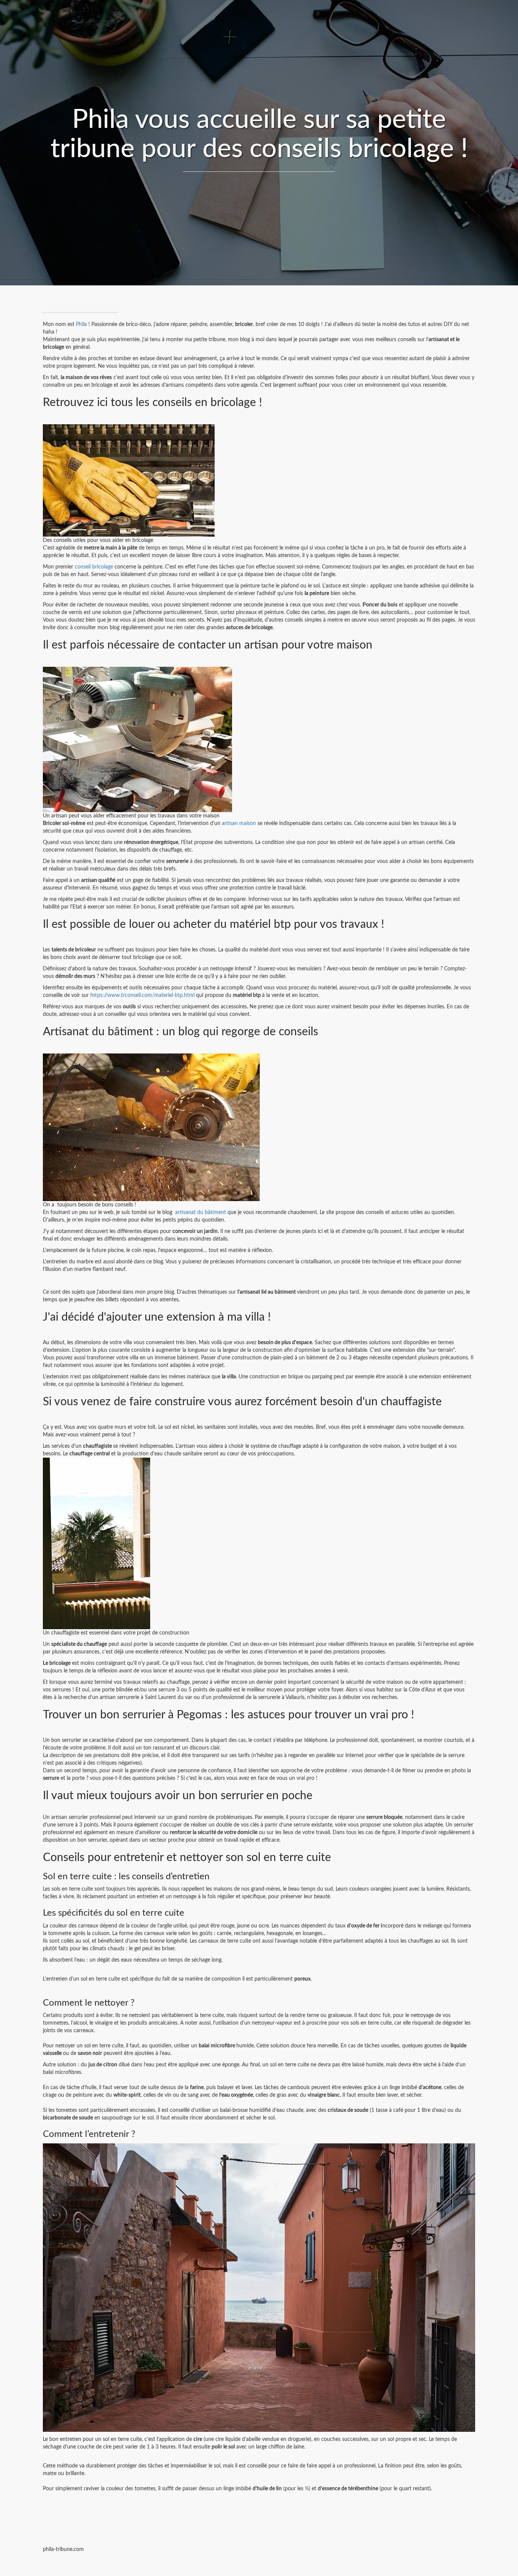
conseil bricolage (94, 567)
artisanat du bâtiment (201, 1212)
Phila (81, 324)
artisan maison (239, 824)
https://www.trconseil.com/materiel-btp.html (142, 995)
